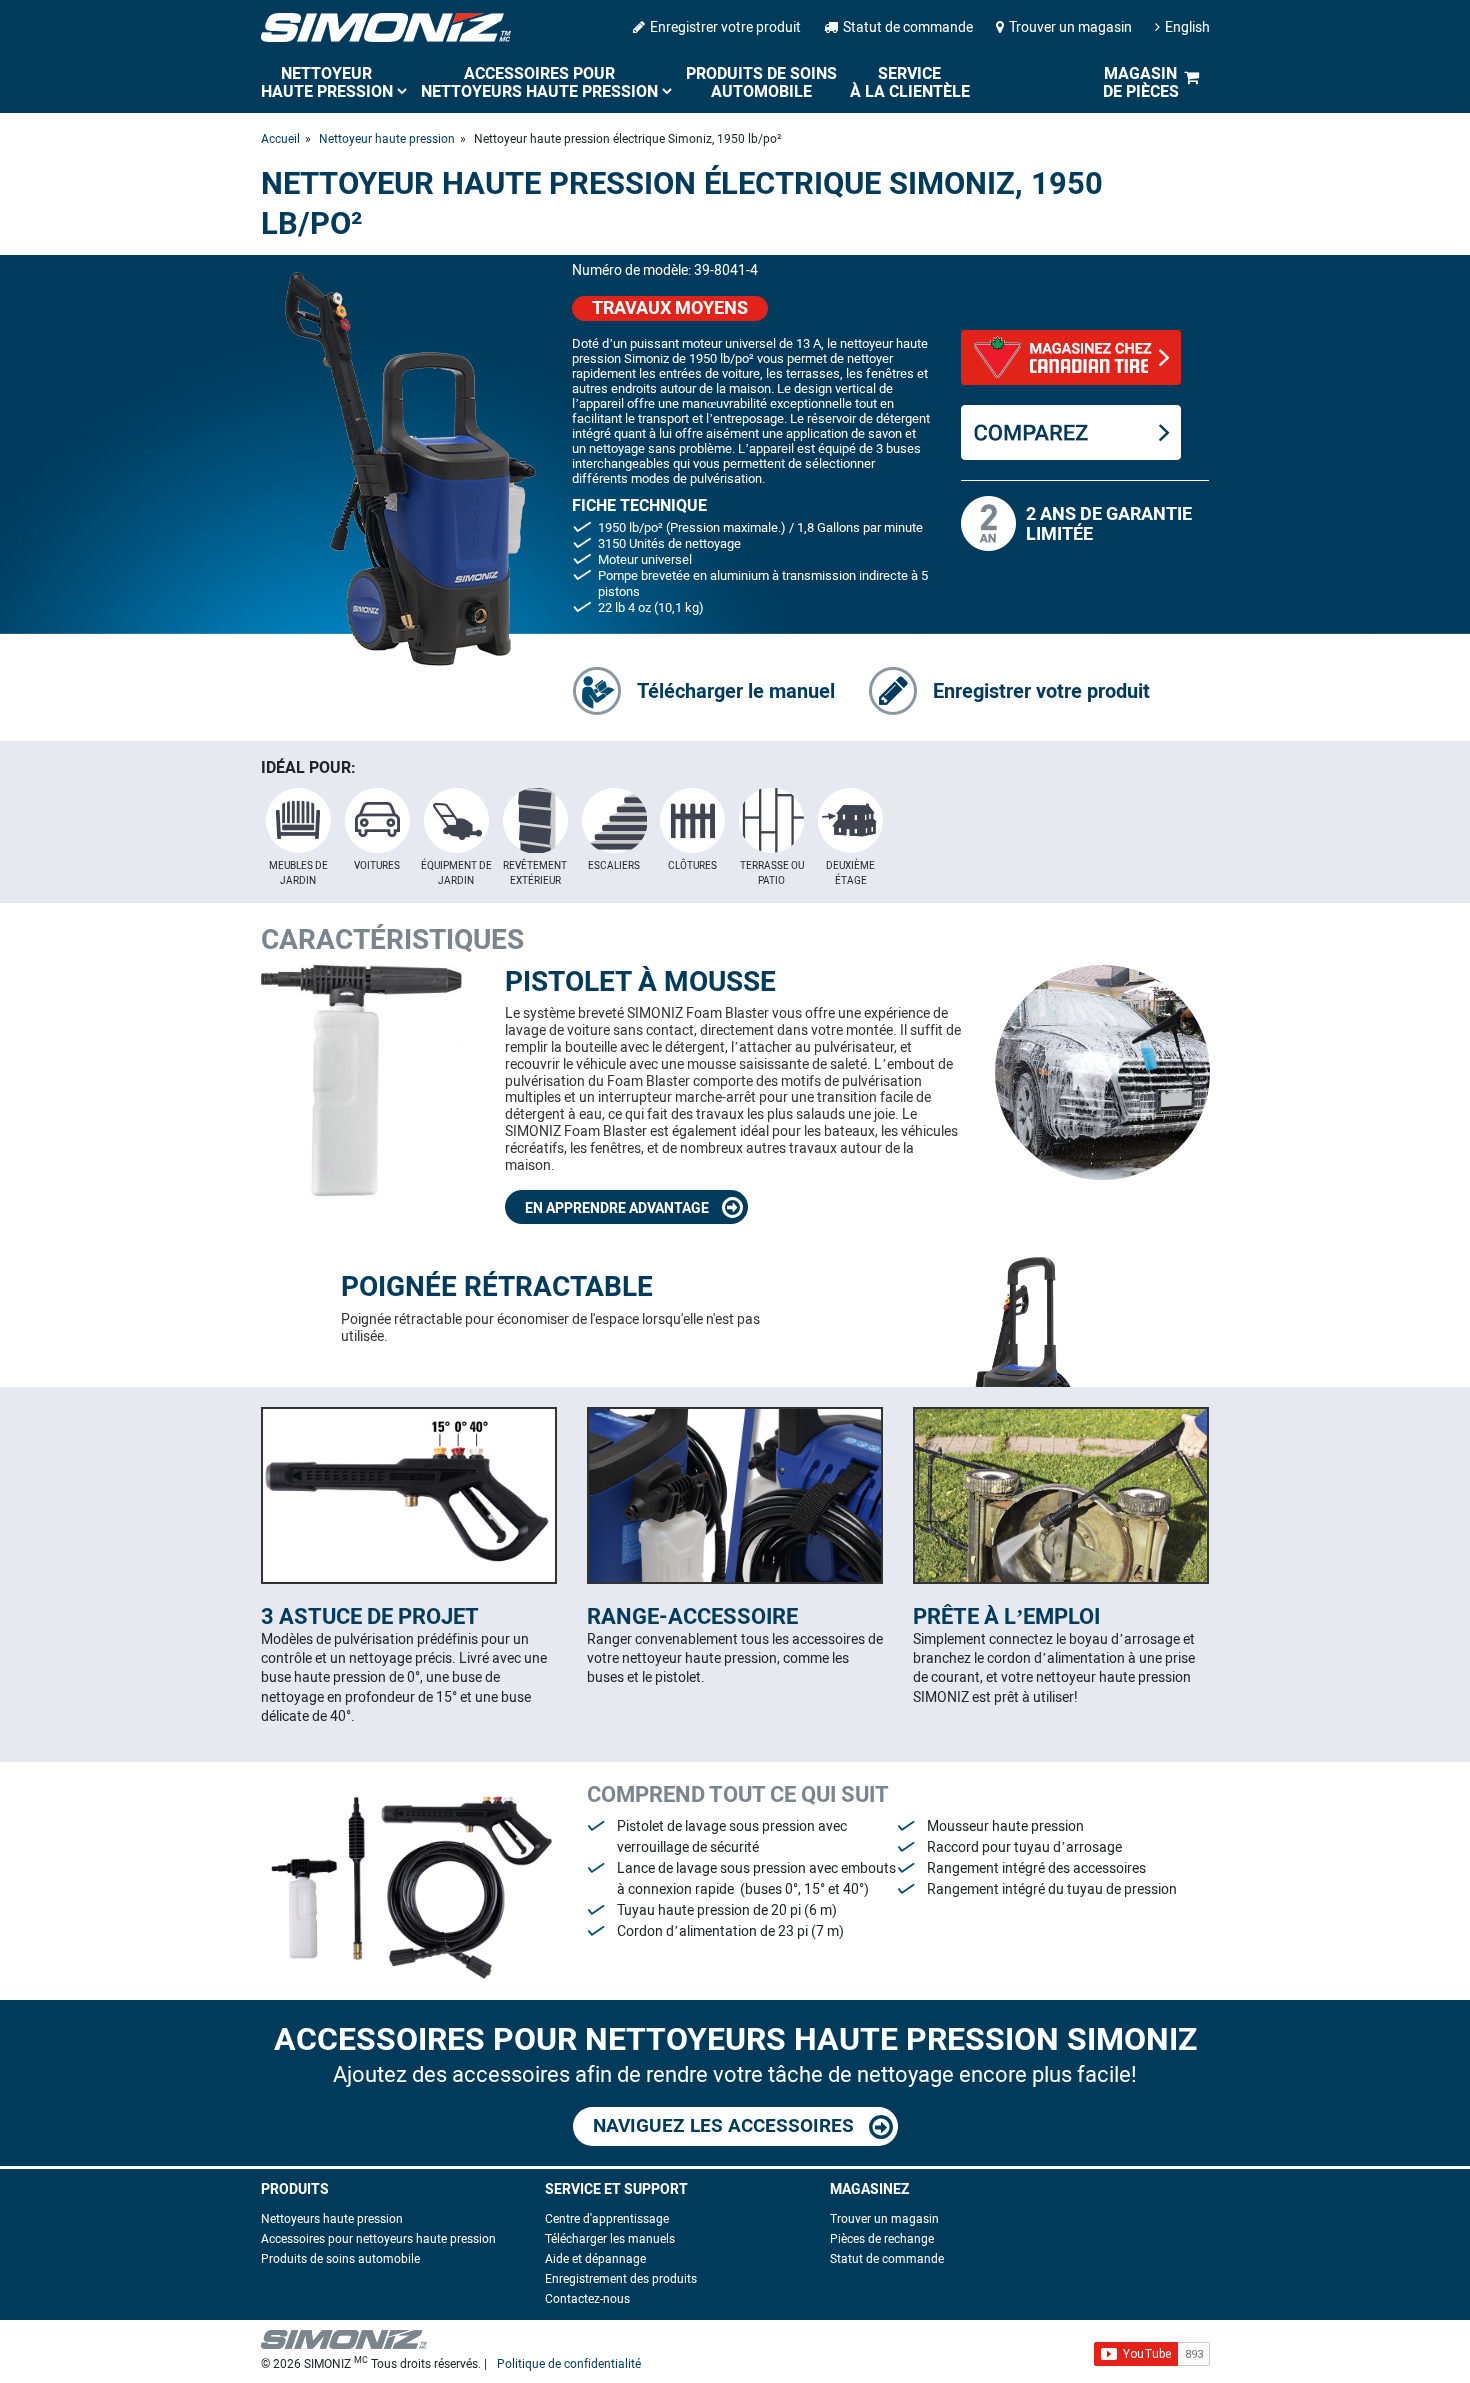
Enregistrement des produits (621, 2279)
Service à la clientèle (910, 82)
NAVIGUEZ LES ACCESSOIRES (726, 2125)
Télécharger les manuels (610, 2239)
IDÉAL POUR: (308, 767)
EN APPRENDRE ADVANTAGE (618, 1208)
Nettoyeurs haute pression (332, 2219)
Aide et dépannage (595, 2259)
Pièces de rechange (882, 2239)
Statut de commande (908, 27)
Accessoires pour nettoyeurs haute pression (539, 82)
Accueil (280, 139)
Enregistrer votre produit (725, 27)
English (1187, 27)
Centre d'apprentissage (607, 2219)
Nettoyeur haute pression (327, 82)
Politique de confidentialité (569, 2364)
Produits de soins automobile (761, 82)
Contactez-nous (587, 2299)
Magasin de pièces (1141, 82)
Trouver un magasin (1070, 27)
